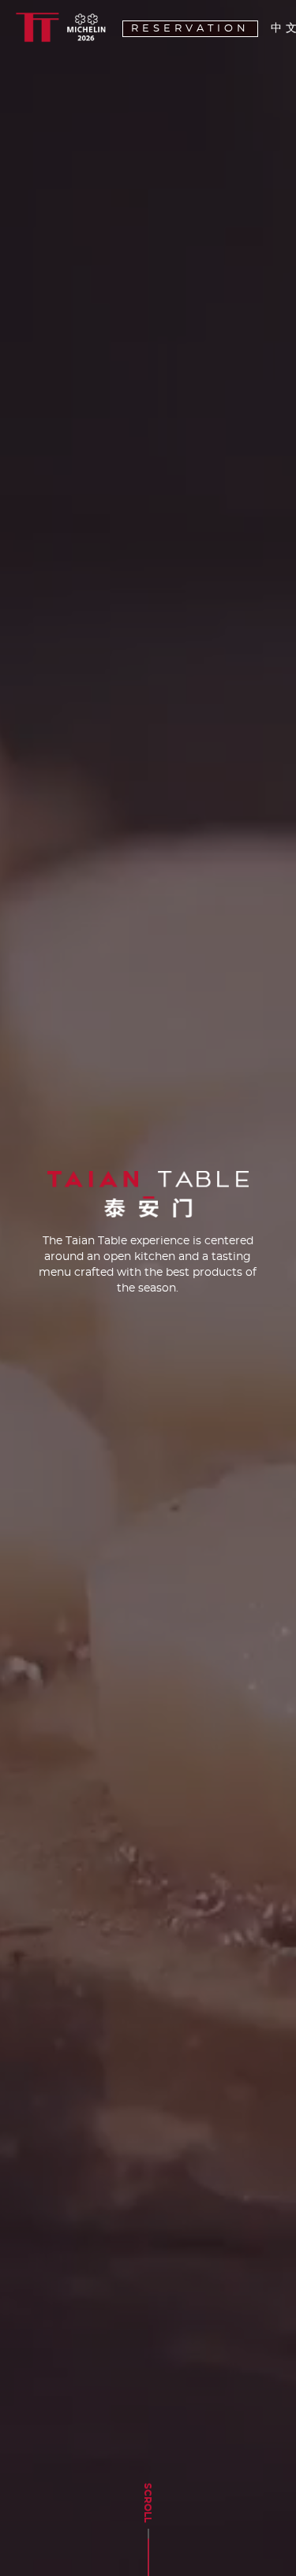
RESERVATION (190, 29)
